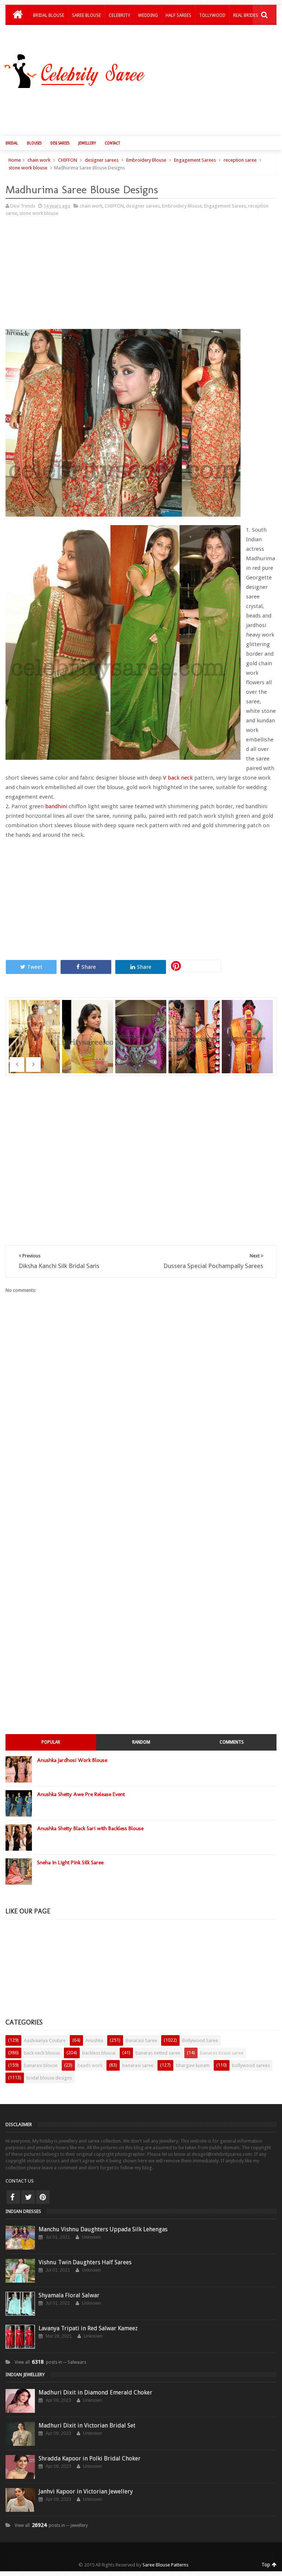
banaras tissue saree (222, 2053)
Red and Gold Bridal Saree (35, 1027)
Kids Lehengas (49, 34)
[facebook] (13, 2197)
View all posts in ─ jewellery (51, 2525)
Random (141, 1742)
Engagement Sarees (195, 160)
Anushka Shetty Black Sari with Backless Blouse (90, 1828)
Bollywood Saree (200, 2040)
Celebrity (120, 15)
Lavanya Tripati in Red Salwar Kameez (88, 2328)
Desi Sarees (60, 143)
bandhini (57, 806)
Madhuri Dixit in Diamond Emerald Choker (95, 2392)
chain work (39, 160)
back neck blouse (42, 2053)
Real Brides (246, 15)
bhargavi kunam (193, 2065)
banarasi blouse (41, 2065)
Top (267, 2565)
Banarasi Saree (141, 2040)
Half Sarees (178, 15)
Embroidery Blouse (146, 160)
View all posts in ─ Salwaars (50, 2362)
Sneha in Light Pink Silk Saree (70, 1862)
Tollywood (212, 15)
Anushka (94, 2040)
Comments (232, 1742)
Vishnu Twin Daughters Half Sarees (85, 2262)
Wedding (148, 15)
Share (89, 967)
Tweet (35, 967)
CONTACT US (20, 2181)
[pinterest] (43, 2197)
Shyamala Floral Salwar (69, 2295)
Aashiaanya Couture (45, 2040)
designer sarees (102, 160)
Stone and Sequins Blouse (248, 1027)
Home (15, 160)
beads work (90, 2065)
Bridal (12, 143)
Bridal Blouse (49, 15)
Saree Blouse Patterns (165, 2565)
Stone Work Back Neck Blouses (195, 1027)
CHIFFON (68, 160)
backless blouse (99, 2053)
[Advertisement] (145, 110)
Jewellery (87, 143)
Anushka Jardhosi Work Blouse (72, 1760)
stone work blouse (28, 168)
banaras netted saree (158, 2053)
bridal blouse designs (49, 2078)
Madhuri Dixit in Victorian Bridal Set (87, 2425)
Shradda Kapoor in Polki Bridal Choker (90, 2458)
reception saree (240, 160)
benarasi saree (138, 2065)
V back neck (178, 778)
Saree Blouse (86, 15)
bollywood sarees (251, 2065)
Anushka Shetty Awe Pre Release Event (81, 1794)
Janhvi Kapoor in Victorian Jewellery (86, 2491)
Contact (112, 143)
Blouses (34, 143)
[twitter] (28, 2197)
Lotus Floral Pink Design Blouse (142, 1027)
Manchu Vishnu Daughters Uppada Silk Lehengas (103, 2229)
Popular (51, 1742)
